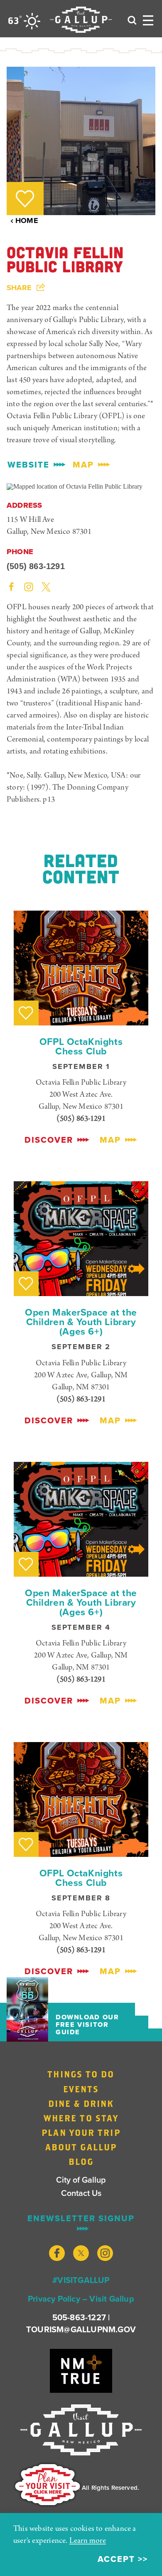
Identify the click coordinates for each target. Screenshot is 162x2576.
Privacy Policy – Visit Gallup (81, 2299)
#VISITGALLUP (81, 2280)
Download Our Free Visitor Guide (87, 2025)
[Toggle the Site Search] (132, 19)
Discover (49, 1140)
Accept (116, 2559)
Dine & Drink (81, 2103)
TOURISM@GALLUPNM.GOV (81, 2329)
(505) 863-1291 (36, 566)
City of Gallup (81, 2180)
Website (28, 465)
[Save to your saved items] (25, 199)
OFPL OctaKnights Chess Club (81, 1046)
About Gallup (81, 2147)
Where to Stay (81, 2118)
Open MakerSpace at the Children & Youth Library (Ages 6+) (81, 1322)
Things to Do (81, 2074)
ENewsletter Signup (81, 2219)
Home (27, 221)
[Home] (81, 20)
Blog (81, 2162)
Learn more (88, 2541)
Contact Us (81, 2193)
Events (81, 2089)
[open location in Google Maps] (75, 486)
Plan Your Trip (81, 2133)
